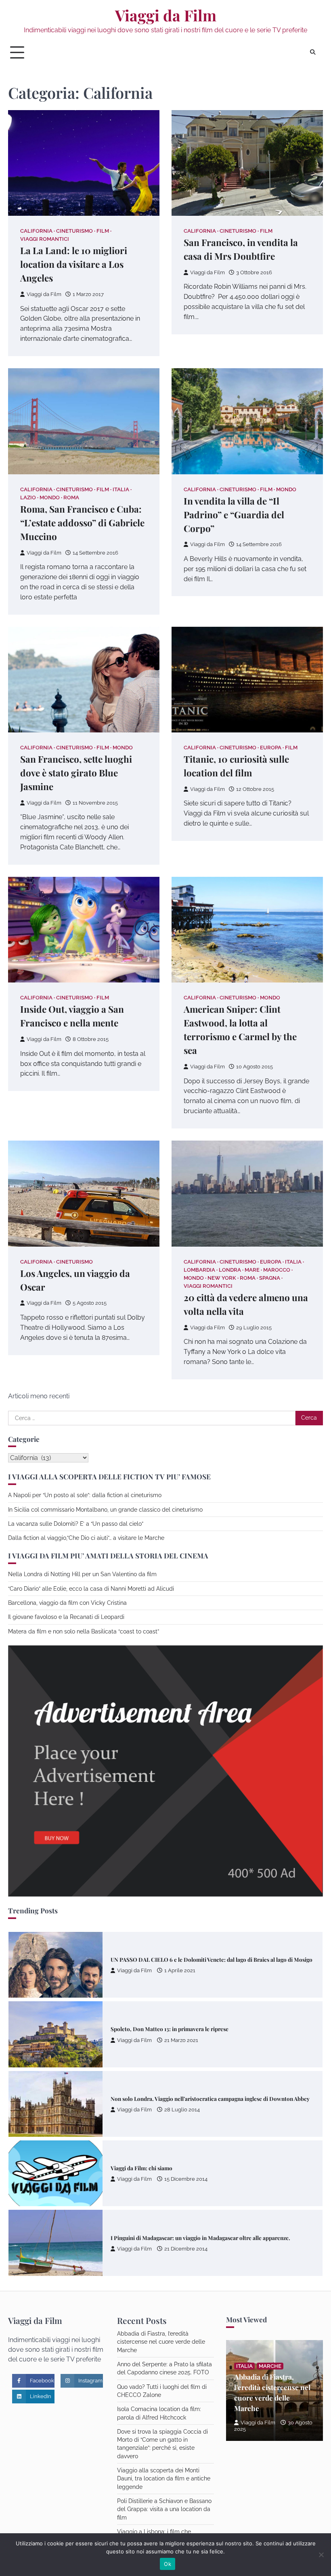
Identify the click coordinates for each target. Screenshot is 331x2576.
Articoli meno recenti (39, 1396)
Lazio (28, 497)
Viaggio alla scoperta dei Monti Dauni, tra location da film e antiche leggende (164, 2479)
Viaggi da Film (166, 15)
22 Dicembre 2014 (186, 2249)
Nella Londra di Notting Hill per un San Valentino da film (82, 1574)
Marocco (277, 1270)
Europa (271, 748)
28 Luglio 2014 (182, 2040)
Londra (230, 1270)
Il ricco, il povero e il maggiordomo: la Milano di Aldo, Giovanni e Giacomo (203, 2238)
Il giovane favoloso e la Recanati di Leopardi (66, 1617)
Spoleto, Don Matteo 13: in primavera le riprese (170, 1959)
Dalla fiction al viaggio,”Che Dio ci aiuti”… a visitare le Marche (86, 1538)
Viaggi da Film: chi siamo (141, 2098)
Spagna (270, 1278)
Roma (71, 497)
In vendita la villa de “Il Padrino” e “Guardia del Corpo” (234, 515)
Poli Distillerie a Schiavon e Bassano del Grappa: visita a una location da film (164, 2509)
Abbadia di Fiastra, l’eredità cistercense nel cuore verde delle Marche (161, 2342)
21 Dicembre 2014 (186, 2179)
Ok (168, 2564)
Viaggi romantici (45, 239)
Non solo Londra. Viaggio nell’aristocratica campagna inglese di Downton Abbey (210, 2029)
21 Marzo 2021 (181, 1971)
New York (222, 1278)
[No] (321, 2555)
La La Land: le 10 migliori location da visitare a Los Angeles (74, 264)
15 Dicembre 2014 (186, 2110)
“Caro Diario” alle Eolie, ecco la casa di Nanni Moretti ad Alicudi (91, 1589)
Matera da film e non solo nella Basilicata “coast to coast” (84, 1631)
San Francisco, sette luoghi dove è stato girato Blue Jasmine (76, 773)
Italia (121, 489)
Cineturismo (74, 231)
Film (103, 231)
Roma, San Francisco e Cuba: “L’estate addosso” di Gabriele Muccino (82, 523)
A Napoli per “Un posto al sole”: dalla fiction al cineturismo (85, 1495)
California (36, 231)
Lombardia (199, 1270)
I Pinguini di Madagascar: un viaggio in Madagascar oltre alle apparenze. (200, 2168)
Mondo (50, 497)
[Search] (313, 52)
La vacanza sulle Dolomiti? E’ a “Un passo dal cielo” (76, 1524)
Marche (270, 2366)
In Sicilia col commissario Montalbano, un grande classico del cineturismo (105, 1510)
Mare (252, 1270)
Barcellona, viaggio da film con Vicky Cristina (67, 1603)
